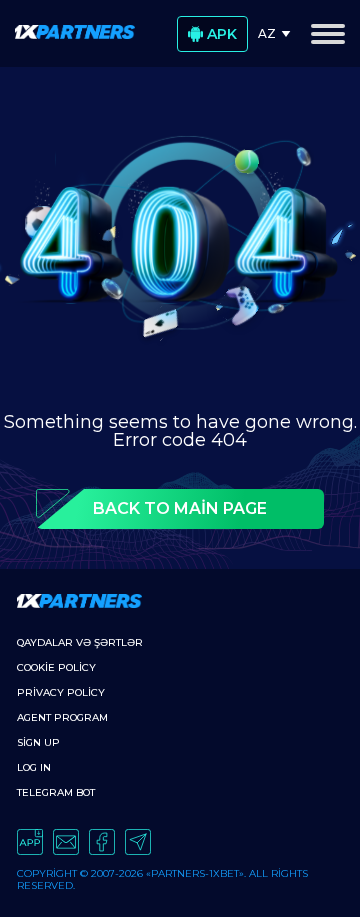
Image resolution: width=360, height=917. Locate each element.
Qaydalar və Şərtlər (80, 642)
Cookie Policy (56, 667)
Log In (34, 767)
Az (267, 33)
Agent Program (62, 717)
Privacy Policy (61, 692)
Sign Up (38, 742)
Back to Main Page (180, 508)
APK (222, 34)
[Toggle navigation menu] (328, 34)
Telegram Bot (56, 792)
